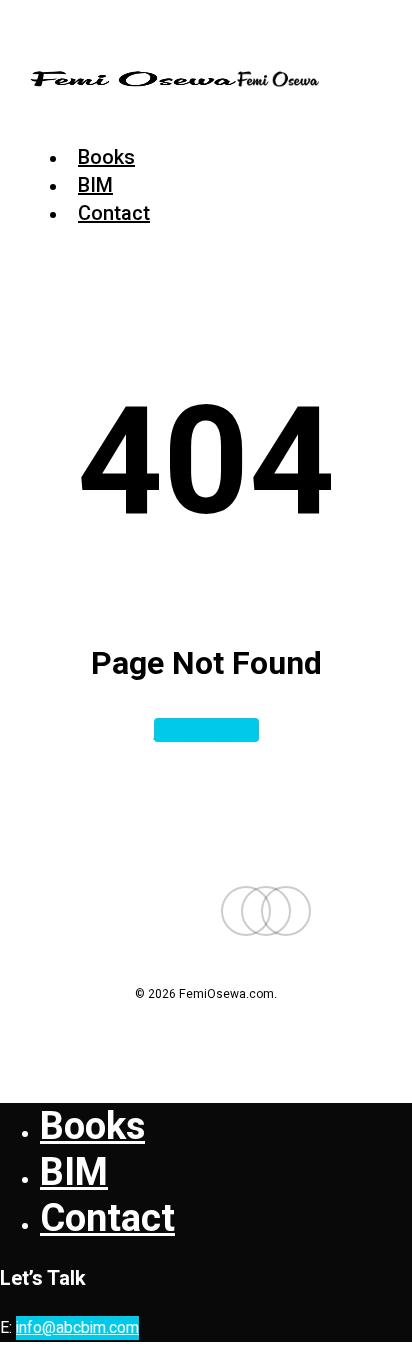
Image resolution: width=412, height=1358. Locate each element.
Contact (107, 1218)
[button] (37, 115)
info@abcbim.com (77, 1328)
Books (92, 1126)
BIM (74, 1172)
